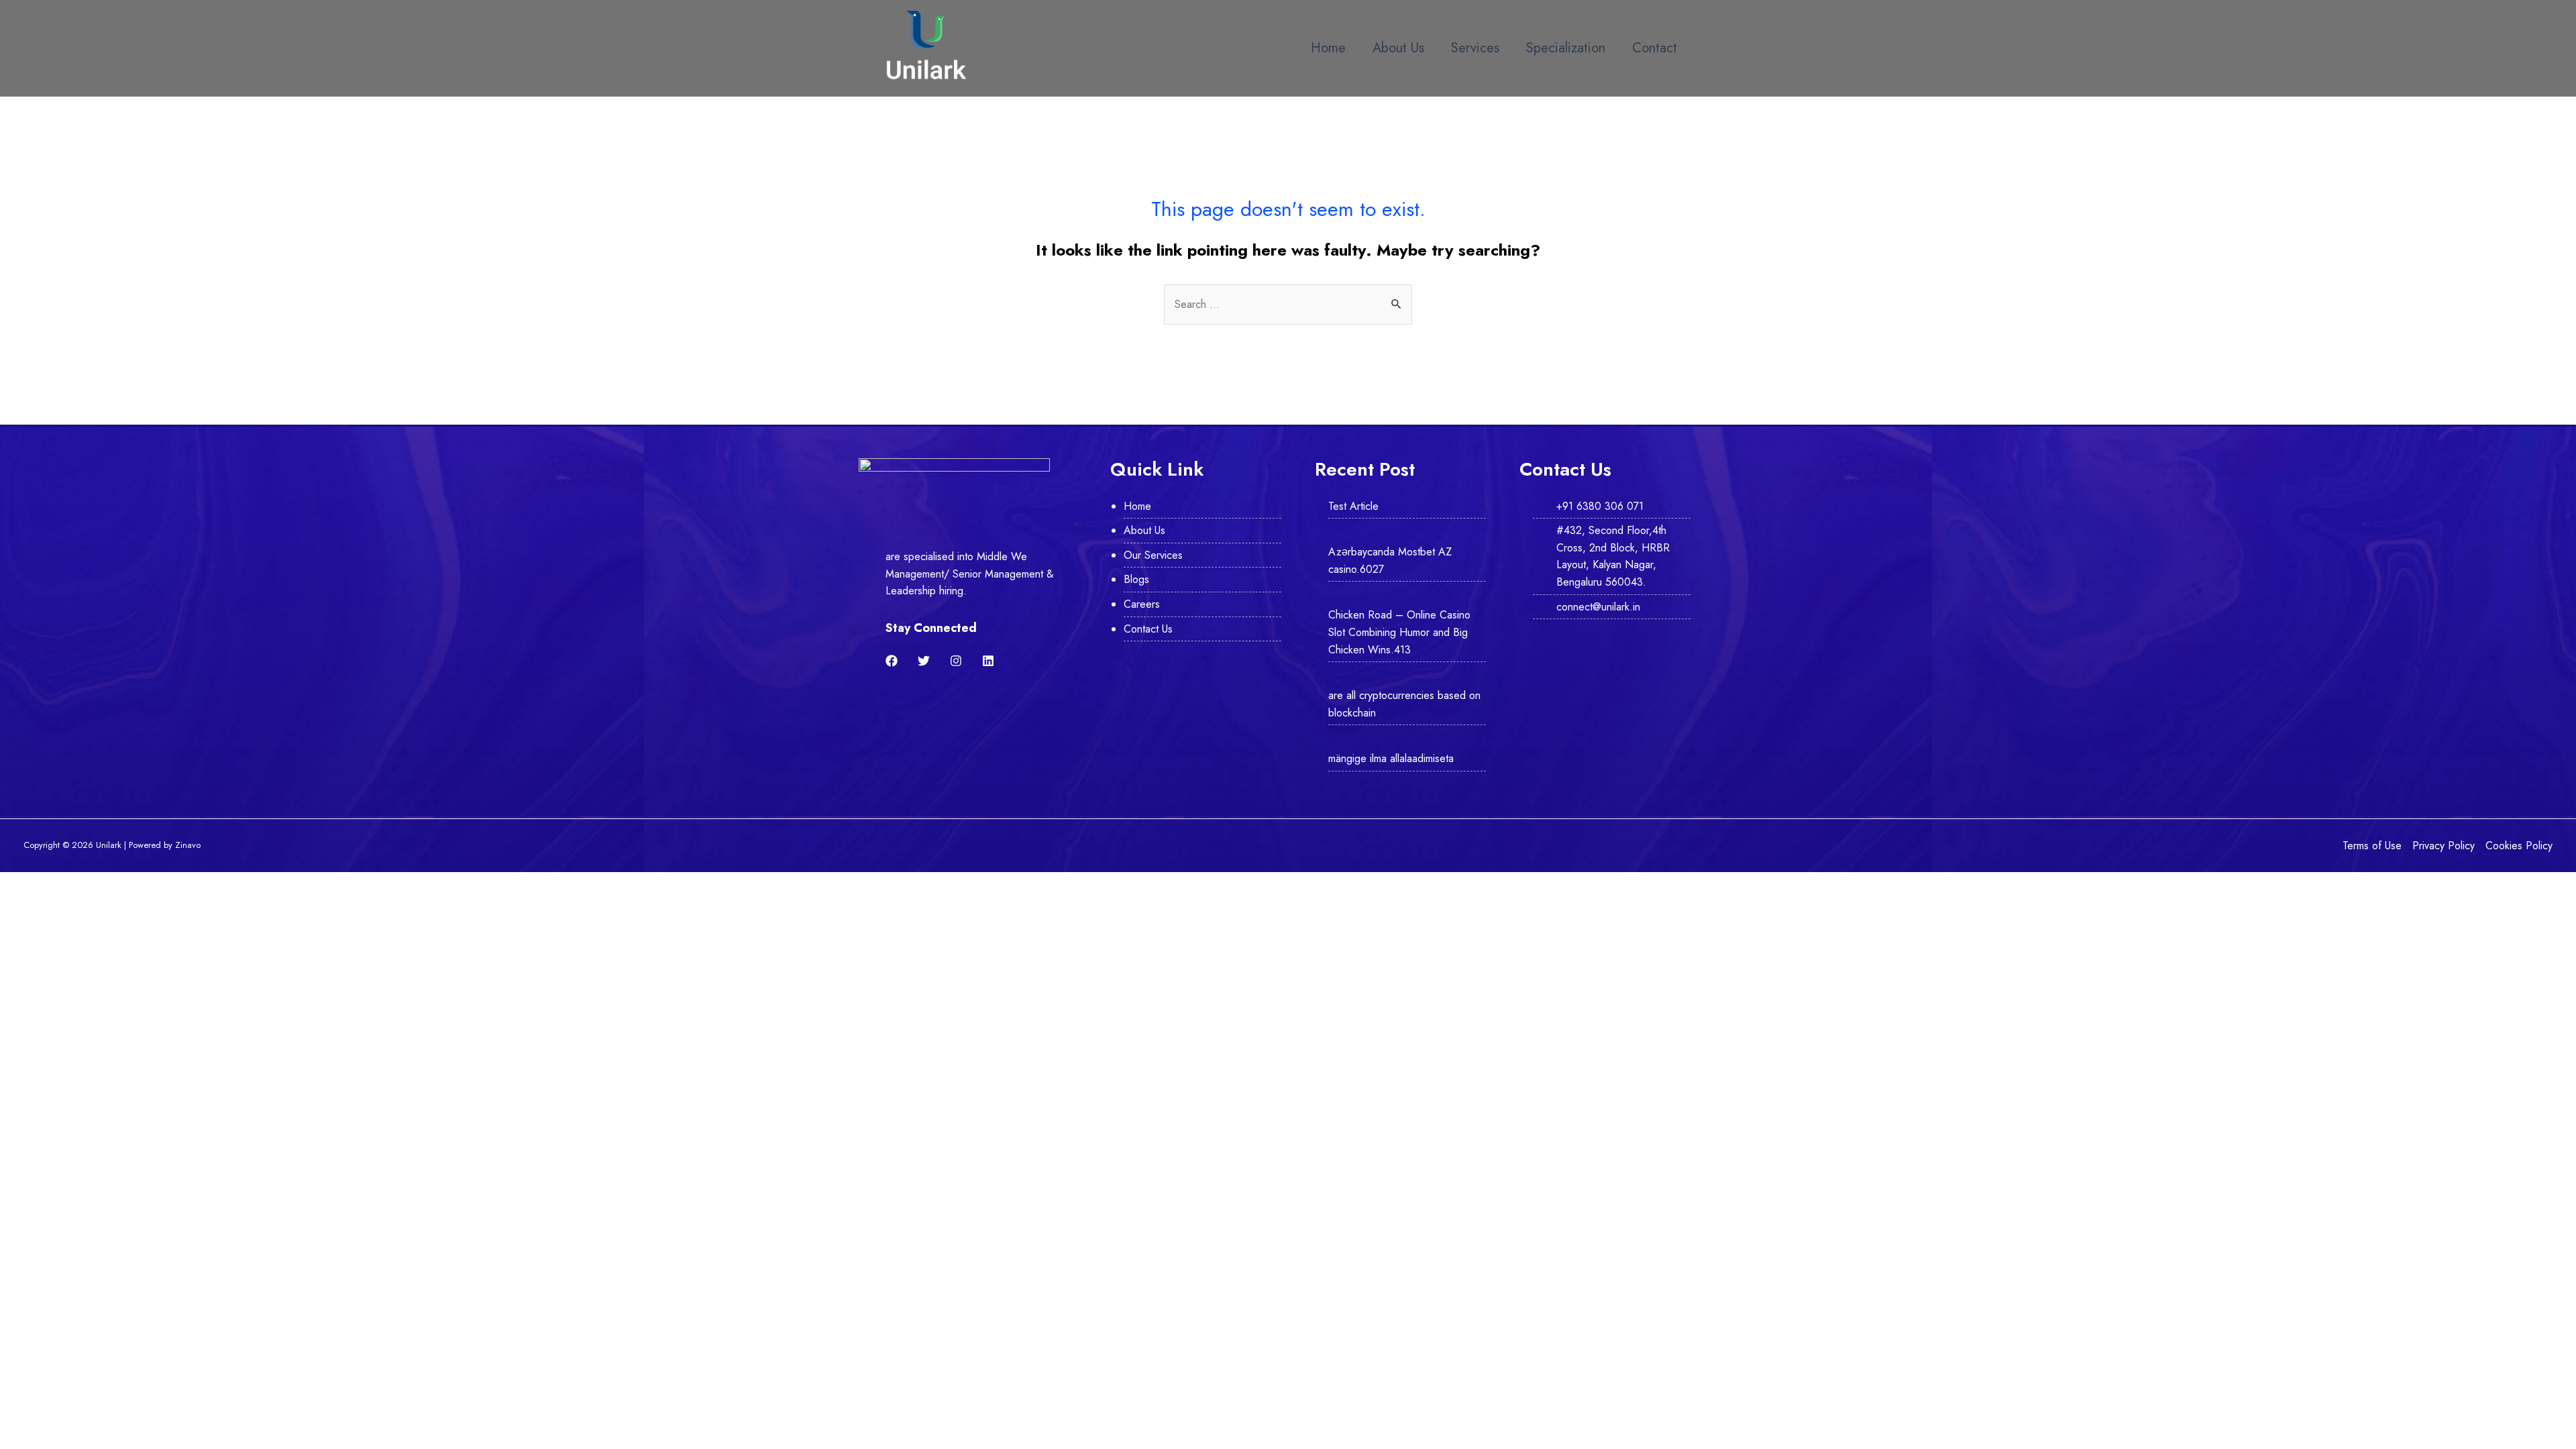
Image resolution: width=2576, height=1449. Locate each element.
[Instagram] (956, 661)
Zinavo (188, 845)
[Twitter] (924, 661)
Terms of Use (2372, 846)
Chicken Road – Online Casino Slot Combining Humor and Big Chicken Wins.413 (1399, 632)
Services (1475, 48)
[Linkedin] (988, 661)
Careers (1142, 604)
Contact (1655, 48)
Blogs (1136, 579)
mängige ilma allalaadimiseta (1391, 758)
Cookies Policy (2519, 846)
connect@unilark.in (1598, 607)
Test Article (1353, 506)
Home (1328, 48)
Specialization (1566, 48)
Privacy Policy (2444, 846)
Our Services (1153, 555)
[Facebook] (892, 661)
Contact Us (1148, 629)
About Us (1398, 48)
